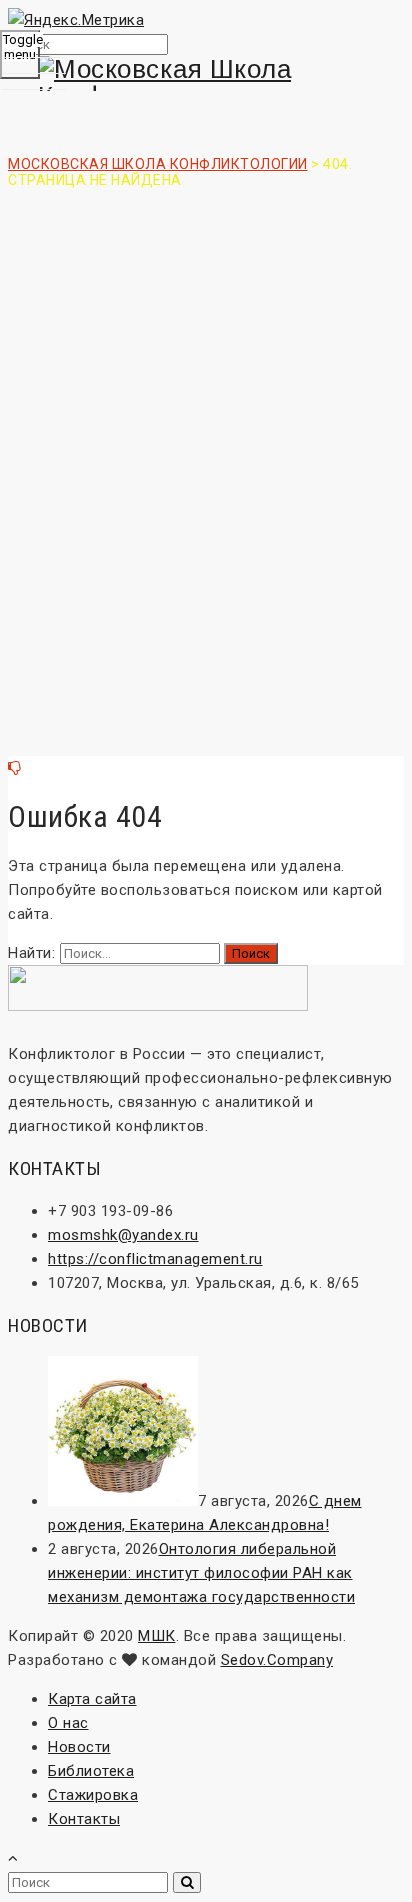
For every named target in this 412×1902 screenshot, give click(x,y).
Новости (79, 1747)
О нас (68, 1723)
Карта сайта (92, 1699)
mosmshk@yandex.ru (123, 1235)
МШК (157, 1636)
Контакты (84, 1819)
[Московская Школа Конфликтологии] (206, 83)
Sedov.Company (277, 1660)
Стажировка (93, 1795)
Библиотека (91, 1771)
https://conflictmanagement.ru (155, 1259)
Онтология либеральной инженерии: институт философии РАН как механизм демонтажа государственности (201, 1573)
